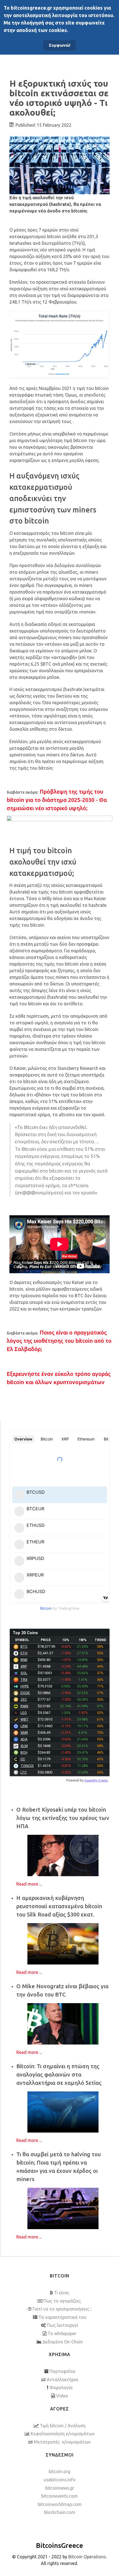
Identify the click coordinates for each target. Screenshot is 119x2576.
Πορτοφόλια (62, 2371)
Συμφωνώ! (59, 45)
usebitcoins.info (60, 2480)
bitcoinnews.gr (60, 2488)
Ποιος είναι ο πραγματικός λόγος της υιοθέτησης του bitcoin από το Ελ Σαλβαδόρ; (59, 1341)
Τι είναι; (62, 2293)
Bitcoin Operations (87, 2557)
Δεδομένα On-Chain (63, 2342)
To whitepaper (62, 2333)
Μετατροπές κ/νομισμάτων (62, 2442)
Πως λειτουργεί (62, 2325)
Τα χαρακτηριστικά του (62, 2317)
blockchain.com (60, 2512)
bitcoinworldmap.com (60, 2504)
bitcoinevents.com (59, 2496)
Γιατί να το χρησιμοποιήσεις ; (62, 2309)
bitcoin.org (59, 2471)
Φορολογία (61, 2388)
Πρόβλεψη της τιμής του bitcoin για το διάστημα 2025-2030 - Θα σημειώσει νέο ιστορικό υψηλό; (57, 800)
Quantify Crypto (96, 1780)
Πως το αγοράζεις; (62, 2301)
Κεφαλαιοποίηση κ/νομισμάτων (63, 2434)
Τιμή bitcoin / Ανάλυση (63, 2426)
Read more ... (29, 1884)
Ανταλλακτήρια (62, 2380)
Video (62, 2396)
